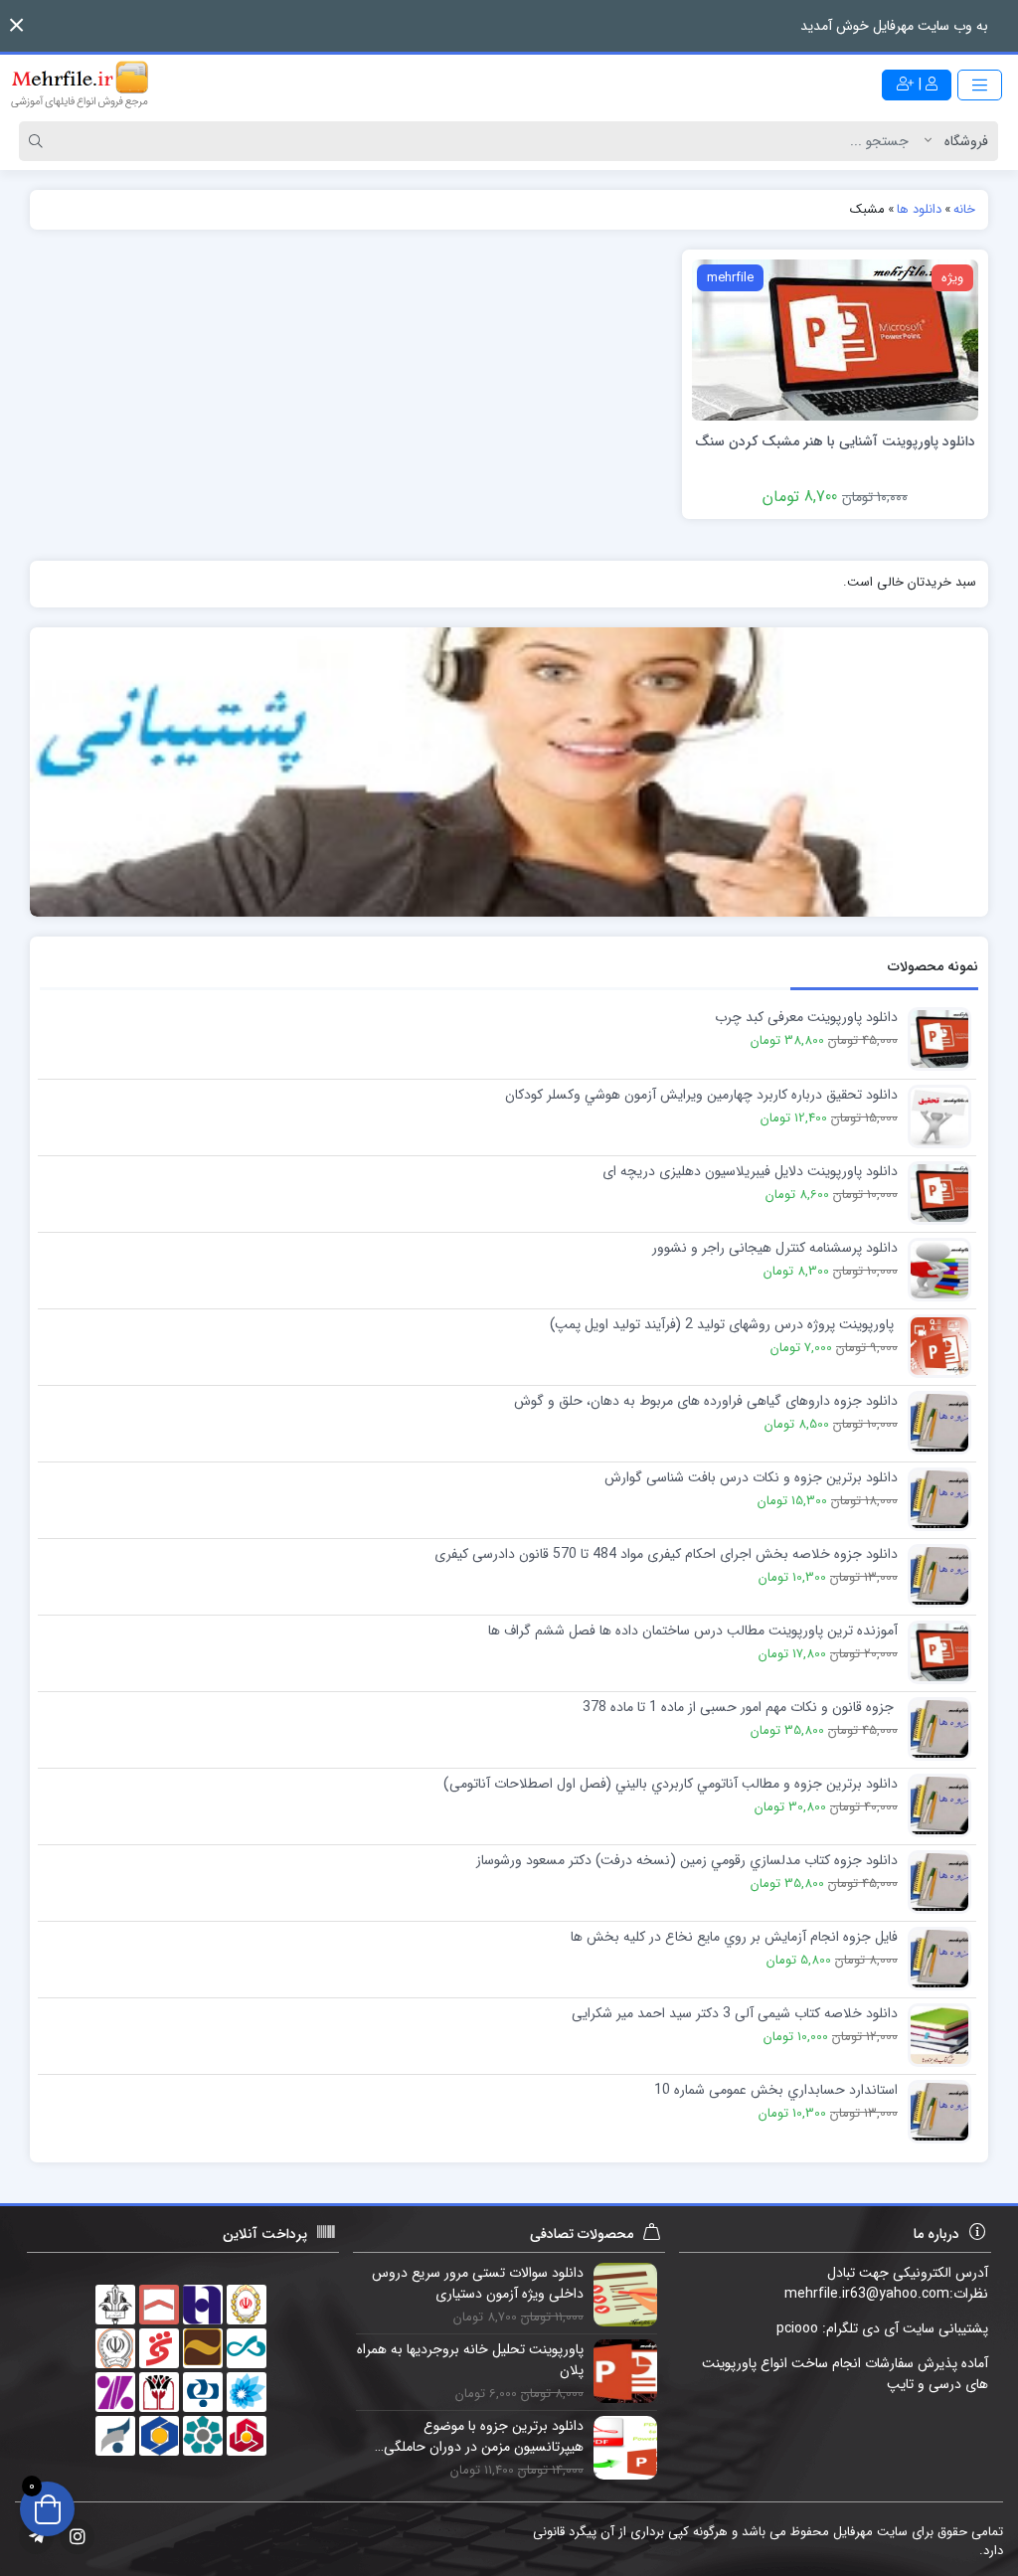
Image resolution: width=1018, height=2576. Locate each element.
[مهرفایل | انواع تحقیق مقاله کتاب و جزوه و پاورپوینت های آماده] (80, 85)
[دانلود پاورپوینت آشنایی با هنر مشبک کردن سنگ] (835, 339)
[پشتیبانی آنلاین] (509, 772)
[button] (16, 25)
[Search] (39, 141)
